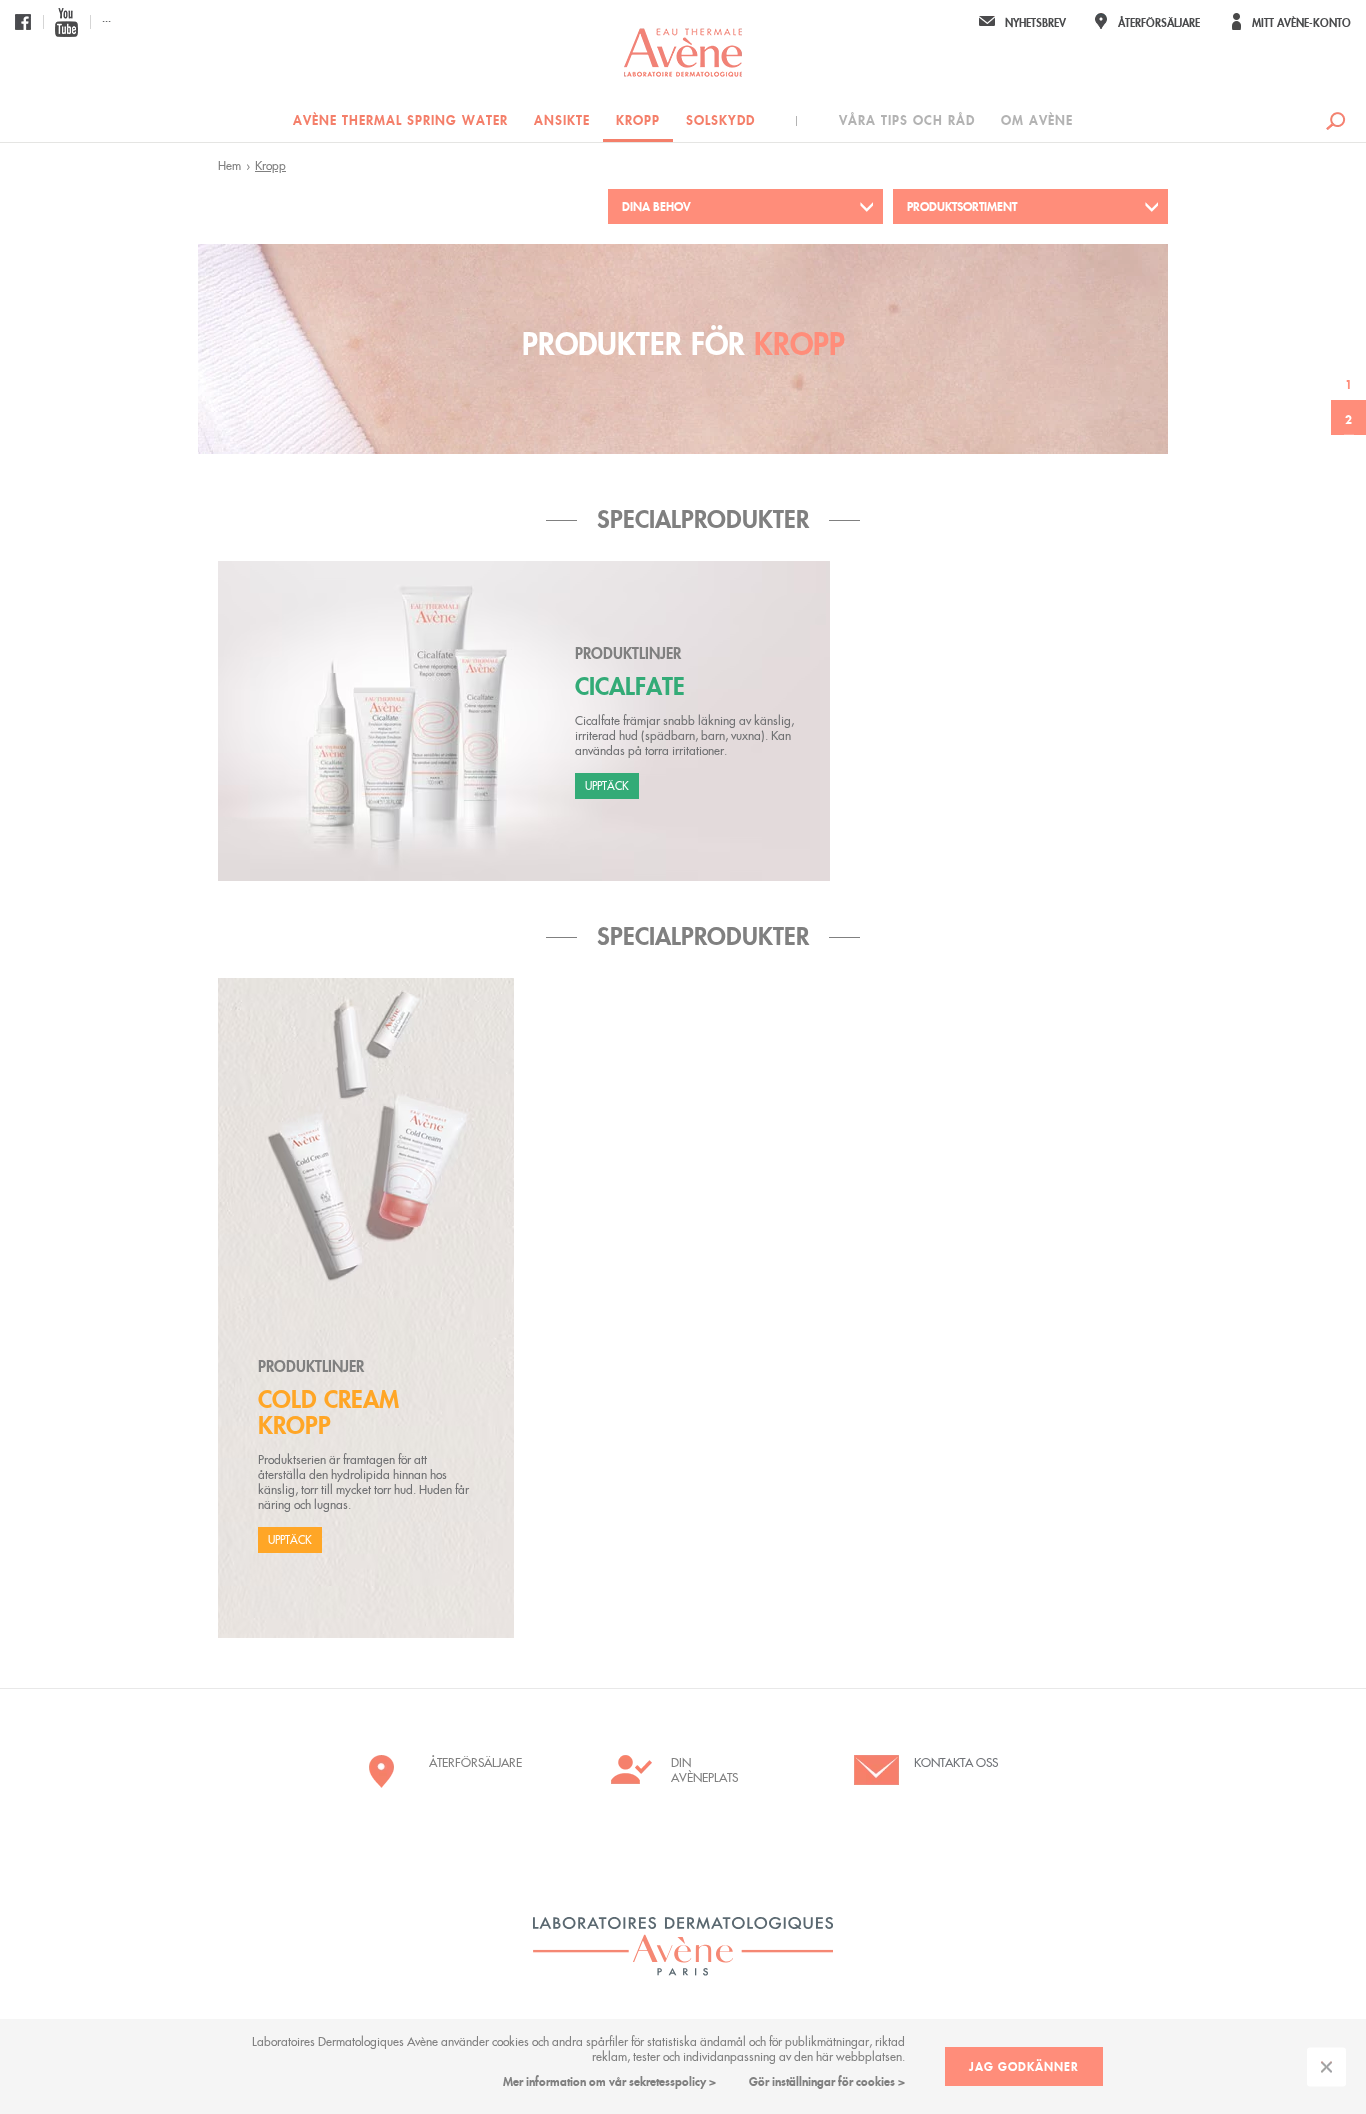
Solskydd (720, 120)
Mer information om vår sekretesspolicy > (609, 2081)
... (106, 18)
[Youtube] (66, 21)
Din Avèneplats (704, 1770)
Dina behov (656, 207)
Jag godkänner (1024, 2066)
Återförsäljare (471, 1762)
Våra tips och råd (907, 120)
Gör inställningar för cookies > (827, 2081)
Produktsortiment (962, 207)
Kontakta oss (956, 1762)
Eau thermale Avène (683, 52)
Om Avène (1037, 120)
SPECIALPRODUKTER (703, 519)
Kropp (638, 120)
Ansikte (562, 120)
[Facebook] (23, 21)
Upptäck (607, 786)
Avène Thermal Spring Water (400, 120)
